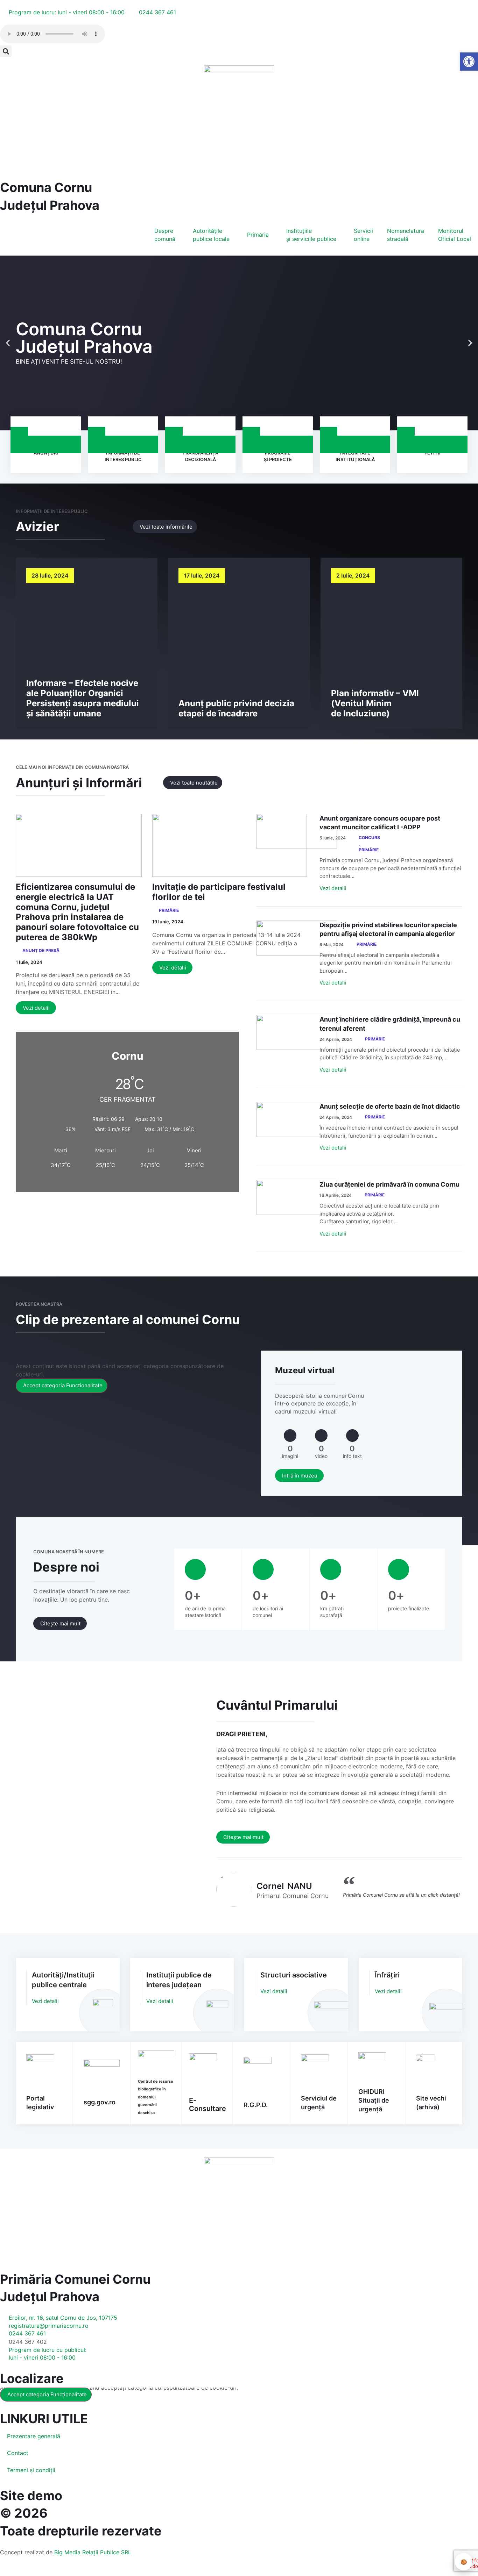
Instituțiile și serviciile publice (311, 235)
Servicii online (363, 235)
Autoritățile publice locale (211, 235)
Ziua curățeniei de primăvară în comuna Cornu (389, 1184)
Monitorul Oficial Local (455, 235)
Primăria (258, 235)
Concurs (369, 838)
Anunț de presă (41, 950)
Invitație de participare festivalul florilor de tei (219, 892)
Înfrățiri (387, 1975)
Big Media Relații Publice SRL (93, 2552)
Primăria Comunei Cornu (75, 2279)
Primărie (169, 910)
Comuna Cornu (46, 187)
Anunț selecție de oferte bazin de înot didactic (390, 1106)
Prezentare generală (34, 2436)
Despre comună (165, 235)
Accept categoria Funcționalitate (63, 1385)
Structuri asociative (294, 1975)
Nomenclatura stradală (406, 235)
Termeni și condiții (31, 2470)
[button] (6, 51)
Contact (18, 2453)
